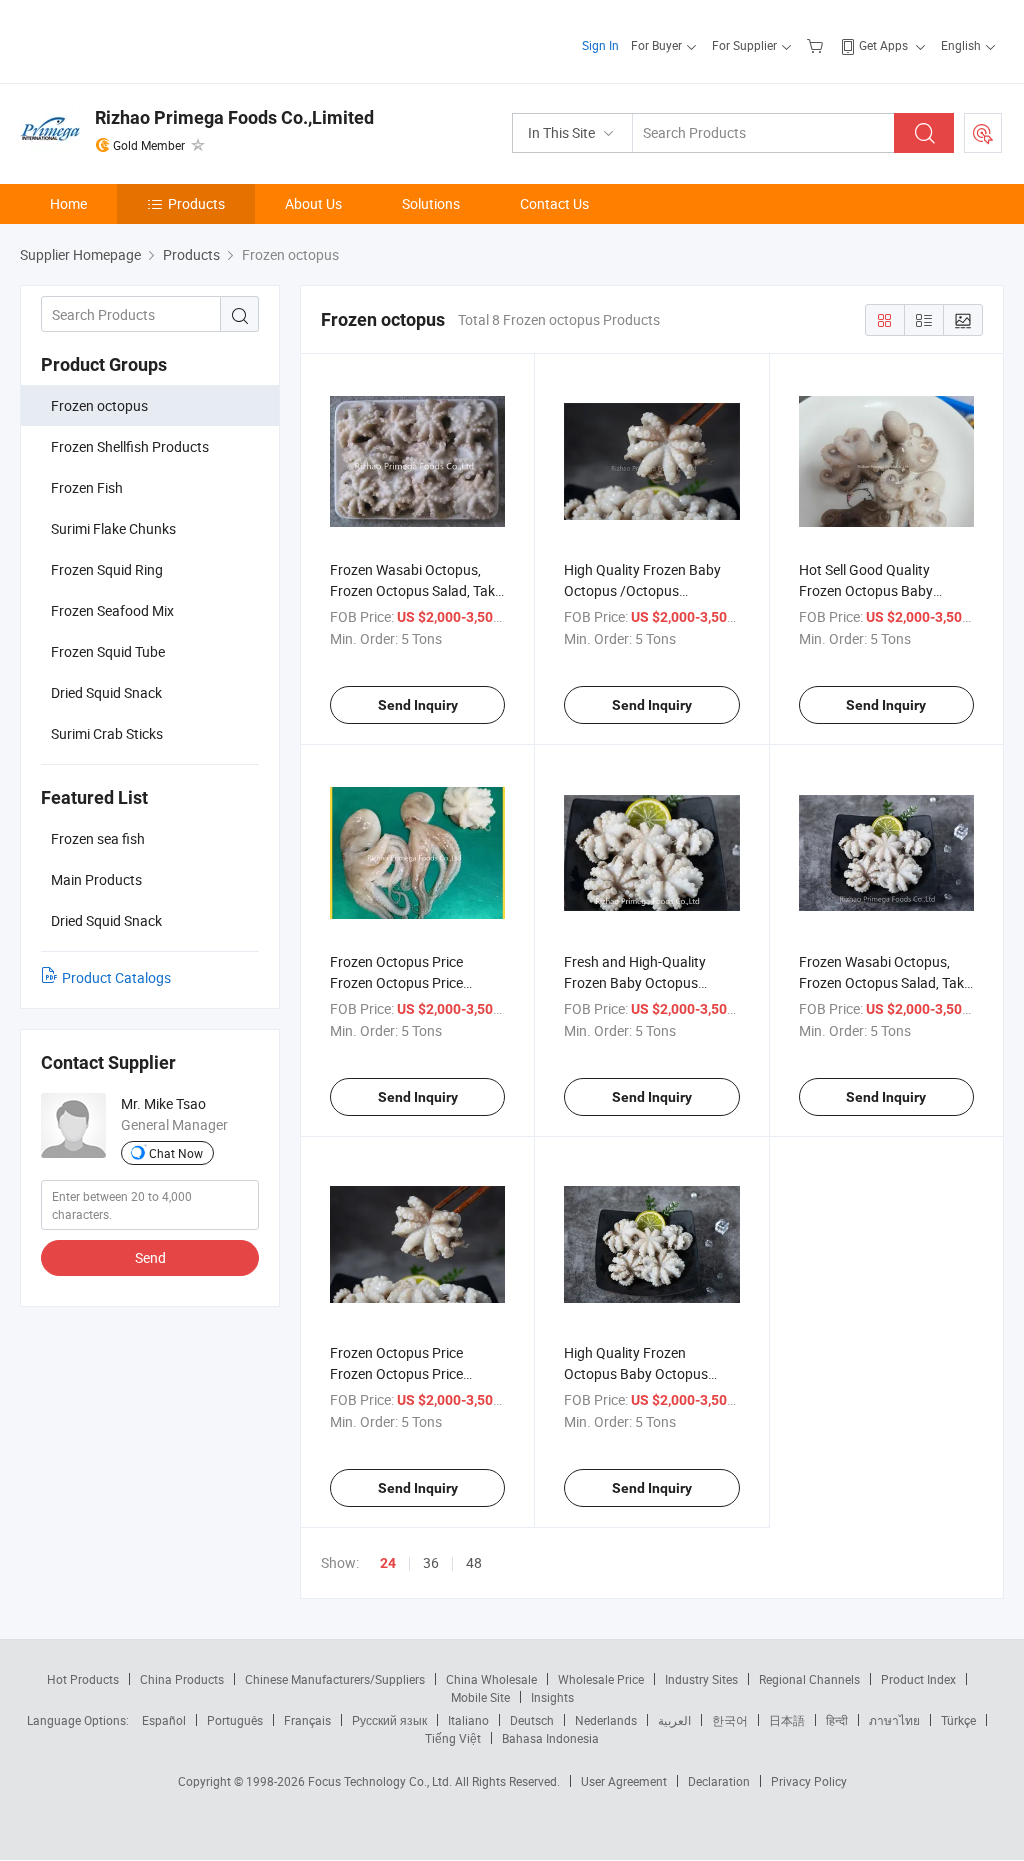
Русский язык (389, 1720)
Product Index (918, 1679)
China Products (182, 1679)
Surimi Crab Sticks (107, 733)
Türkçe (958, 1720)
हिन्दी (837, 1720)
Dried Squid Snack (106, 692)
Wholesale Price (601, 1679)
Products (196, 203)
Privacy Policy (809, 1781)
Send (150, 1257)
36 (431, 1562)
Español (164, 1720)
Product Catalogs (116, 977)
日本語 (787, 1720)
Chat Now (176, 1153)
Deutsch (532, 1720)
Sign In (600, 45)
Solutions (431, 203)
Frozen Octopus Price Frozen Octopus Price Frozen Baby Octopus (397, 982)
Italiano (468, 1720)
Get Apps (883, 45)
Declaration (719, 1781)
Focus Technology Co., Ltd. (381, 1781)
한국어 (730, 1720)
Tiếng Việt (453, 1738)
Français (307, 1720)
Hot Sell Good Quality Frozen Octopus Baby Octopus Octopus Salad (872, 590)
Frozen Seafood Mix (112, 610)
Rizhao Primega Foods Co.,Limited (234, 117)
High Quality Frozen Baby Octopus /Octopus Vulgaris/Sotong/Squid (642, 590)
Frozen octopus (99, 405)
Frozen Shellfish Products (130, 446)
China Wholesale (491, 1679)
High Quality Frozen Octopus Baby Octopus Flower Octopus (636, 1373)
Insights (552, 1697)
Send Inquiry (418, 705)
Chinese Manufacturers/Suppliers (335, 1679)
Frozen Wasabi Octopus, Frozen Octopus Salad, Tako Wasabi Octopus (416, 590)
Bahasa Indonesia (550, 1738)
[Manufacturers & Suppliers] (148, 39)
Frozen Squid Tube (108, 651)
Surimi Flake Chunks (113, 528)
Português (235, 1720)
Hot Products (83, 1679)
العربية (674, 1720)
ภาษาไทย (894, 1720)
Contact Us (554, 203)
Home (68, 203)
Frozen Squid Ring (107, 569)
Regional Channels (809, 1679)
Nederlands (606, 1720)
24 (388, 1563)
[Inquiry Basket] (817, 45)
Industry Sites (701, 1679)
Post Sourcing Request (983, 133)
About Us (313, 203)
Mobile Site (480, 1697)
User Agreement (624, 1781)
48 (474, 1562)
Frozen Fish (87, 487)
